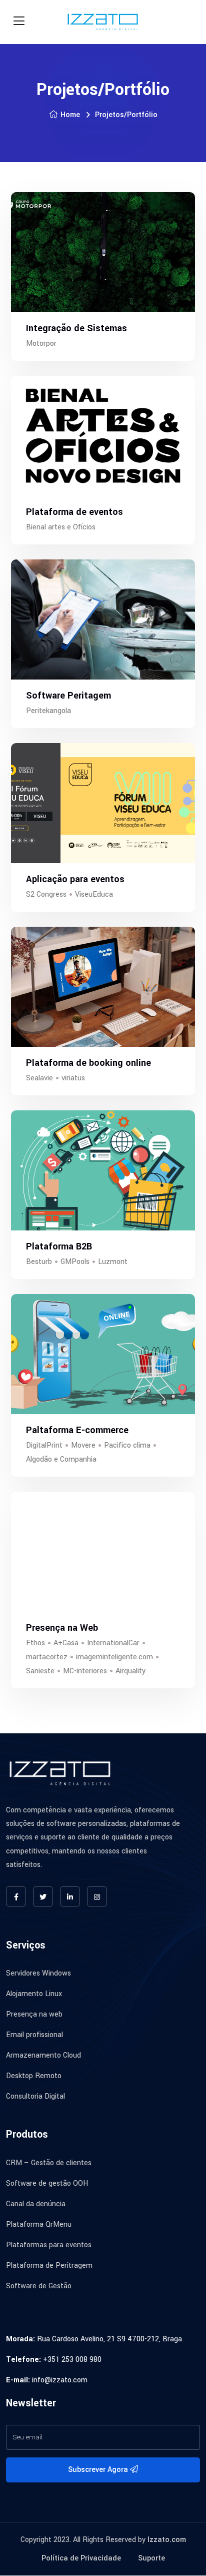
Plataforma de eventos (74, 512)
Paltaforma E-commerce (77, 1430)
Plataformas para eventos (49, 2245)
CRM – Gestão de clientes (49, 2163)
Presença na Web (62, 1628)
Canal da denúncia (36, 2204)
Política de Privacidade (81, 2558)
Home (70, 115)
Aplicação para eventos (75, 879)
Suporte (151, 2558)
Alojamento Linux (34, 1994)
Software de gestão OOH (47, 2183)
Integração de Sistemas (76, 328)
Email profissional (34, 2035)
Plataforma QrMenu (39, 2224)
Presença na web (34, 2015)
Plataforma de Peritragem (49, 2266)
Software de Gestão (39, 2286)
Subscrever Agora (99, 2470)
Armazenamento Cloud (43, 2056)
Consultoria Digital (35, 2097)
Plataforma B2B (59, 1246)
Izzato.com (167, 2540)
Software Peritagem (68, 696)
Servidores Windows (38, 1974)
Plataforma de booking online (88, 1063)
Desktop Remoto (34, 2076)
